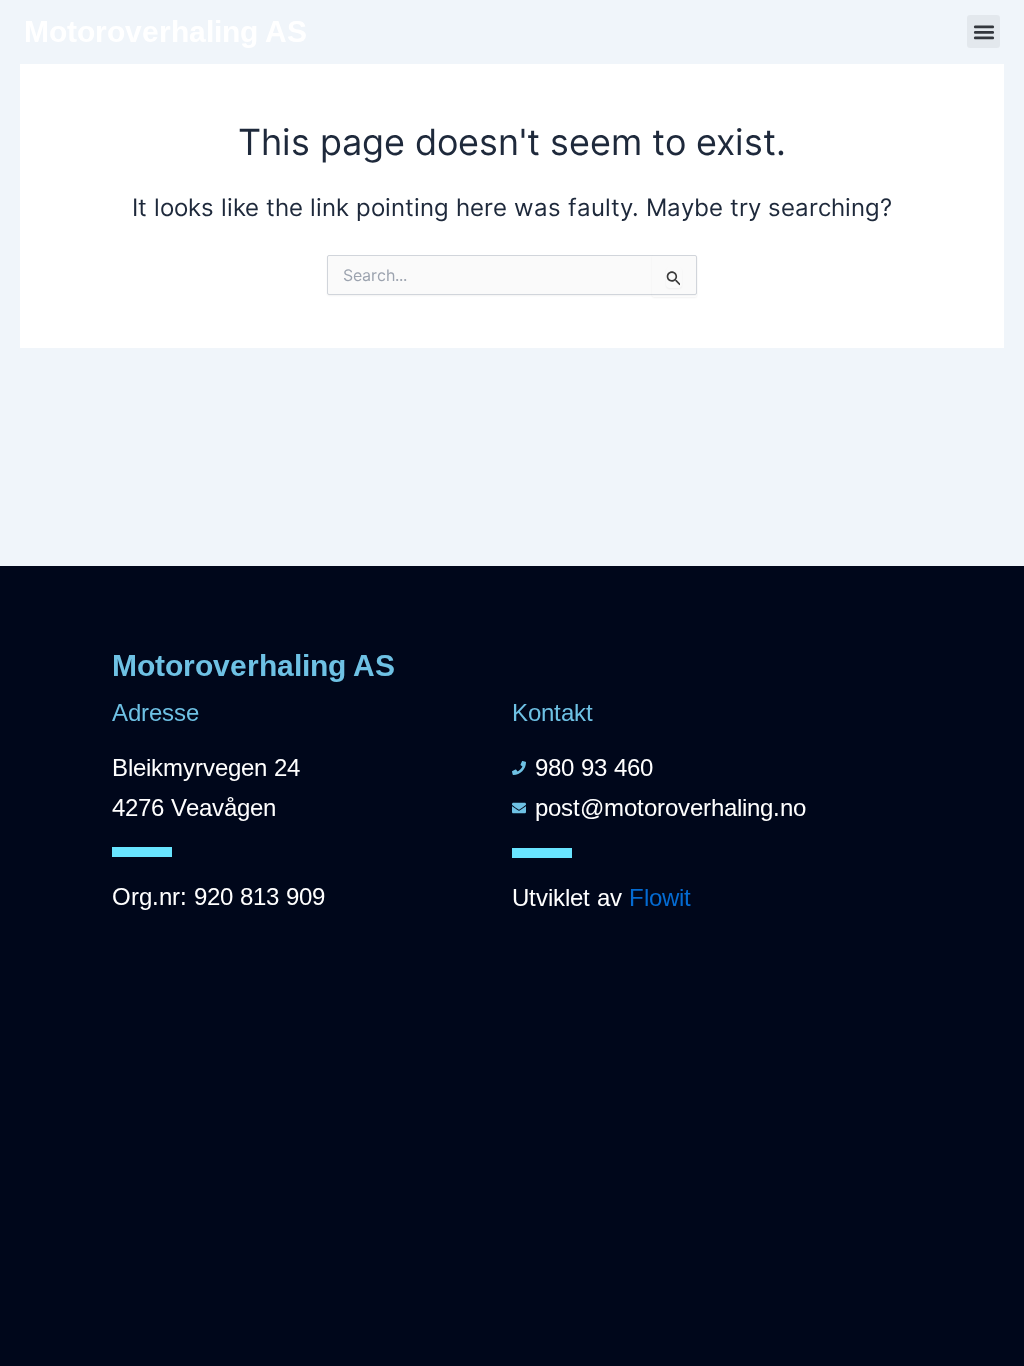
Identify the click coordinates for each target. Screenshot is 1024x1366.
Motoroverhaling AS (165, 31)
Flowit (660, 897)
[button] (983, 31)
